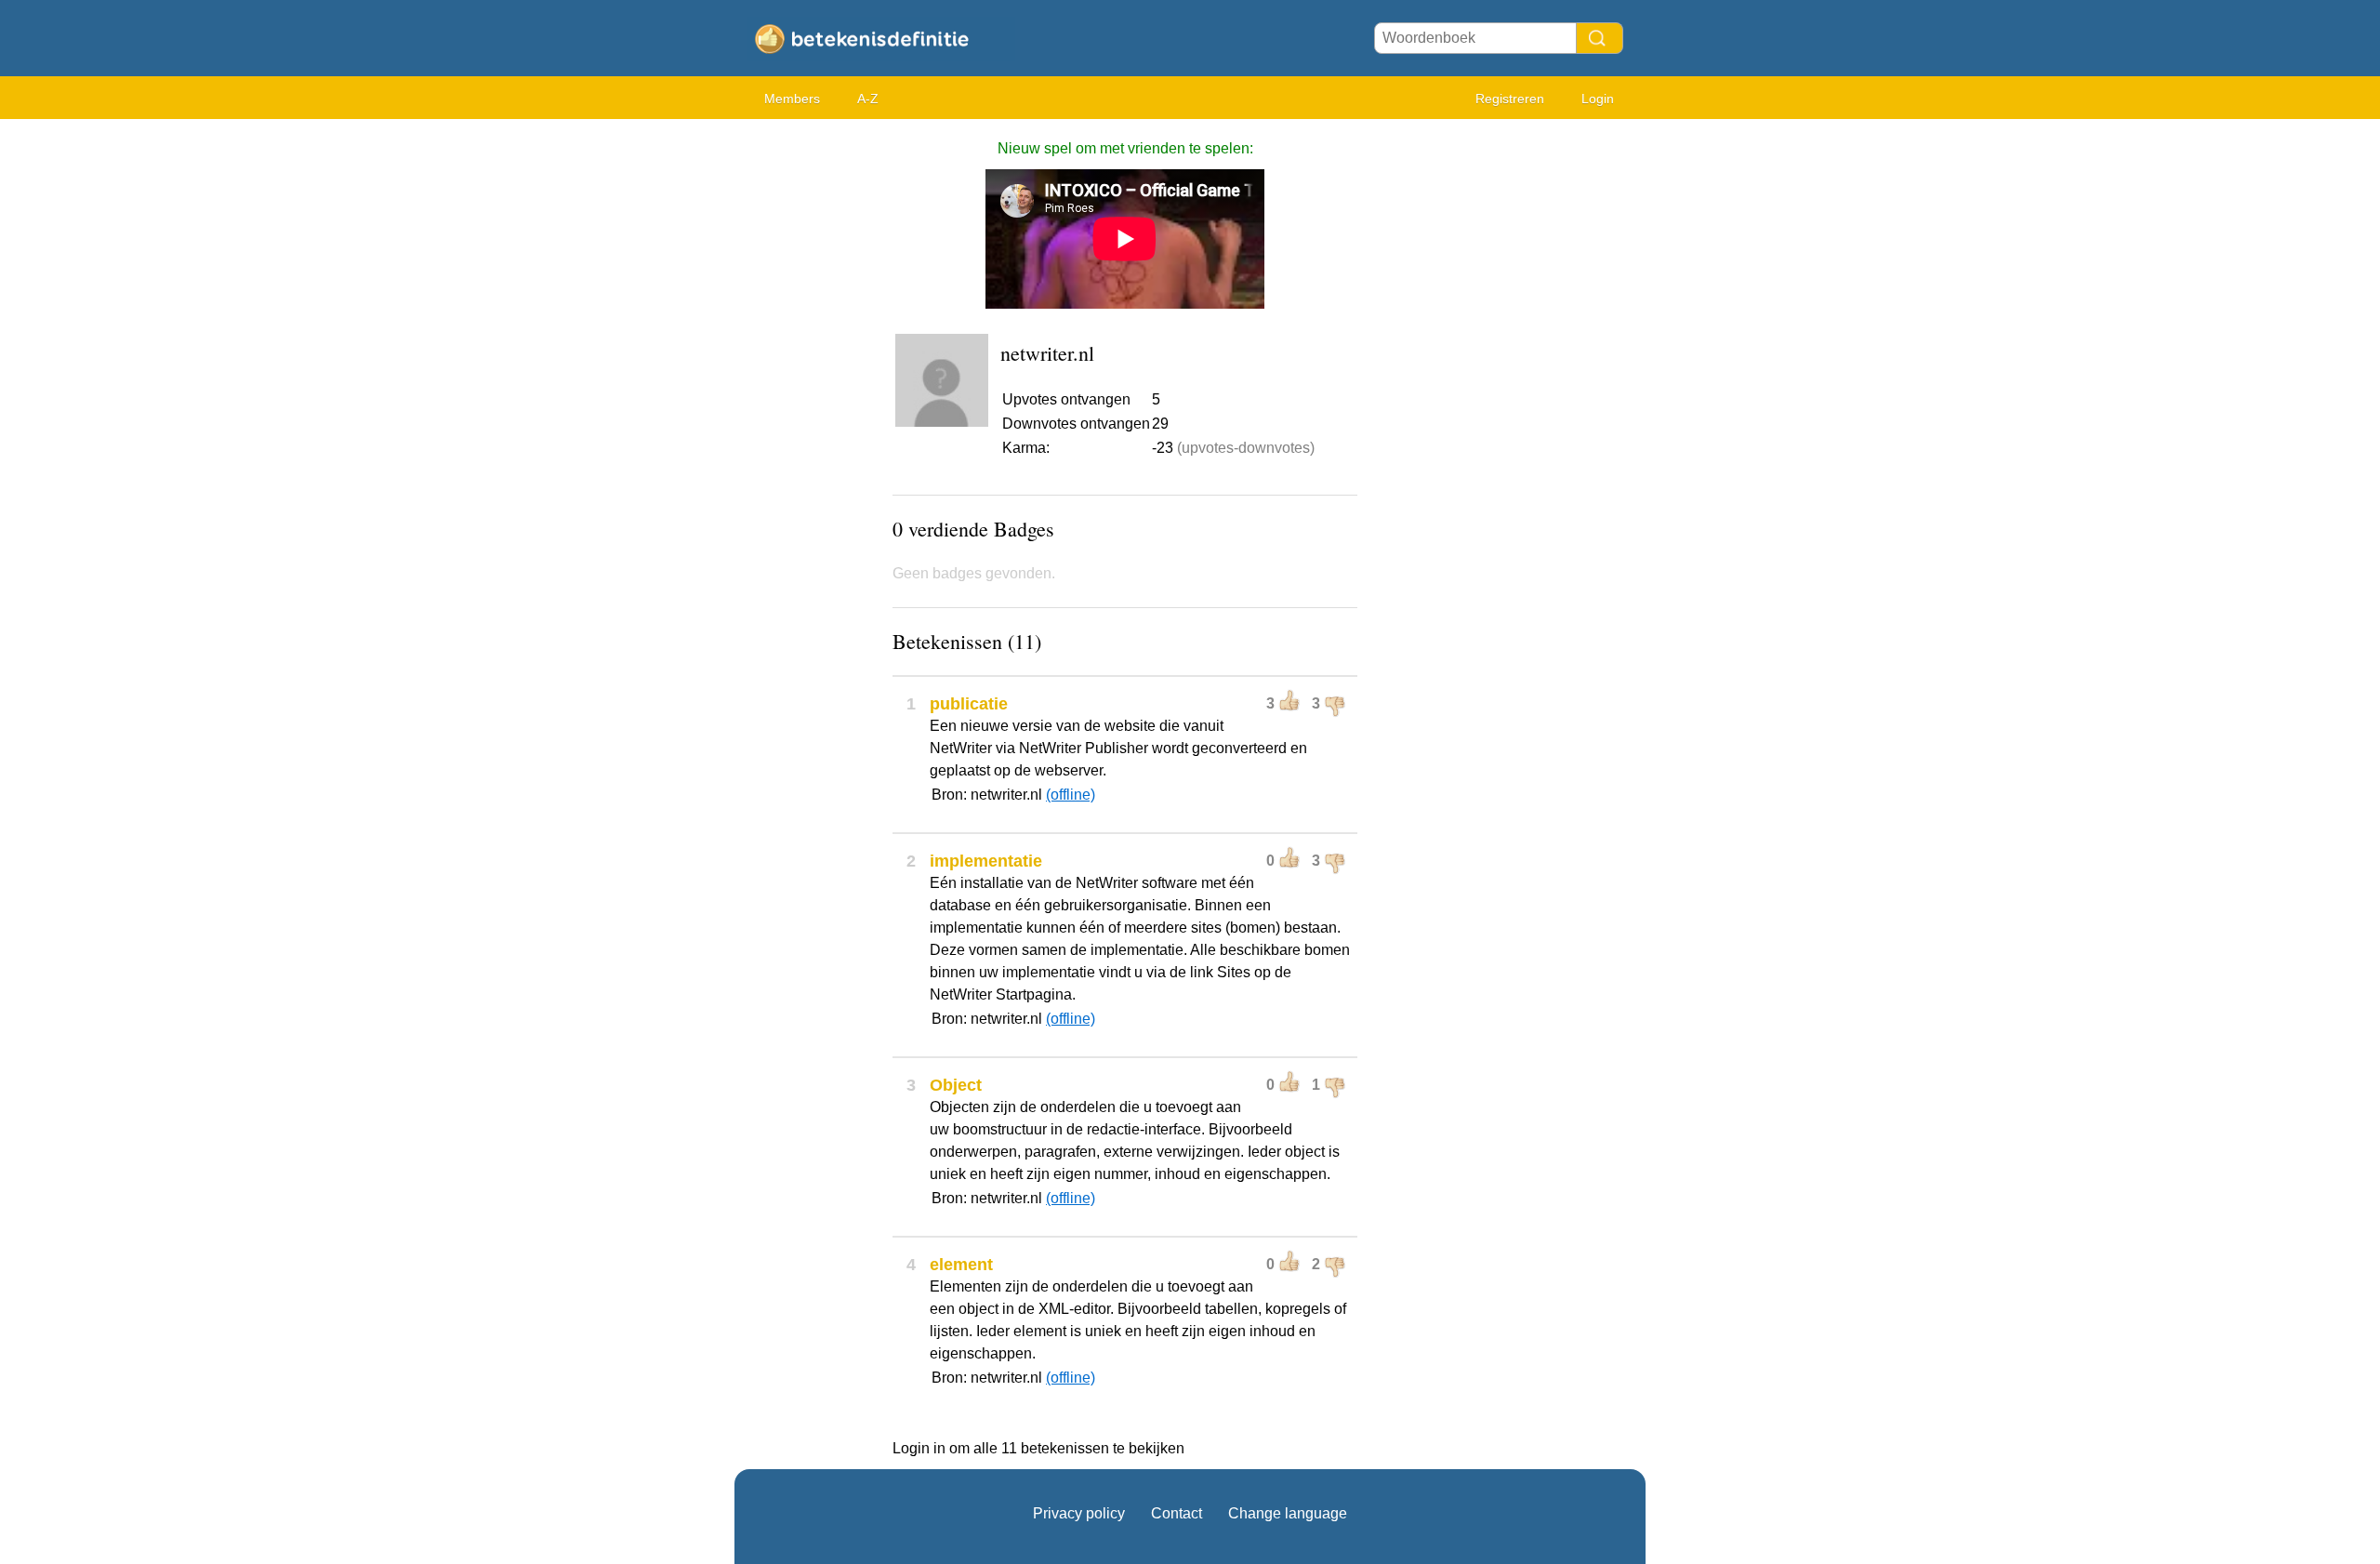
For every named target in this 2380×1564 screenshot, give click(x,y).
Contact (1177, 1513)
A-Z (868, 99)
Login (1598, 99)
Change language (1288, 1513)
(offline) (1071, 795)
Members (792, 99)
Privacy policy (1079, 1513)
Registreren (1510, 99)
